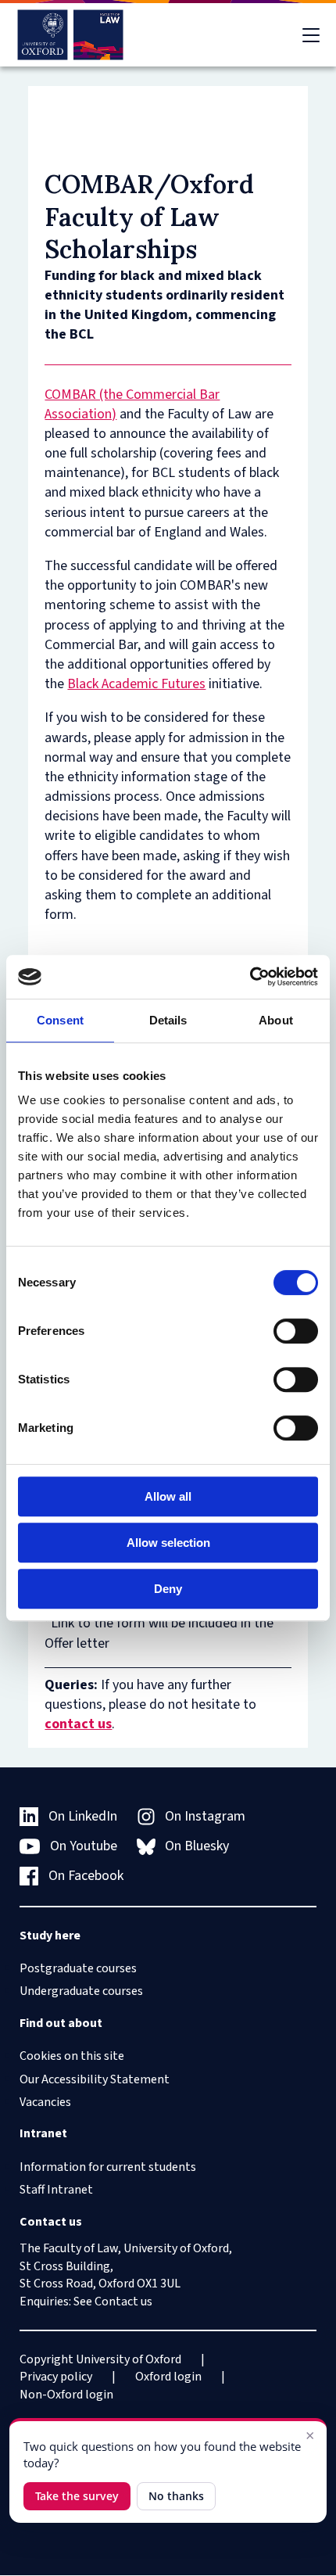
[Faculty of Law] (71, 35)
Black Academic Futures (136, 684)
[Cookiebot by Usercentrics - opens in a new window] (250, 977)
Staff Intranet (56, 2190)
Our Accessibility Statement (95, 2079)
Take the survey (77, 2496)
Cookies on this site (72, 2056)
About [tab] (276, 1020)
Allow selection (168, 1543)
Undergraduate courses (81, 1991)
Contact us (123, 2302)
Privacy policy (56, 2377)
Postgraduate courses (78, 1968)
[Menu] (311, 35)
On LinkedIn (83, 1816)
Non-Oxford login (66, 2395)
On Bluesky (197, 1846)
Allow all (168, 1496)
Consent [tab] (60, 1020)
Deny (168, 1589)
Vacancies (45, 2102)
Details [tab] (168, 1020)
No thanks (176, 2496)
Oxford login (168, 2377)
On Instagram (205, 1816)
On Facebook (86, 1876)
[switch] (296, 1331)
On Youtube (84, 1846)
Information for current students (108, 2167)
